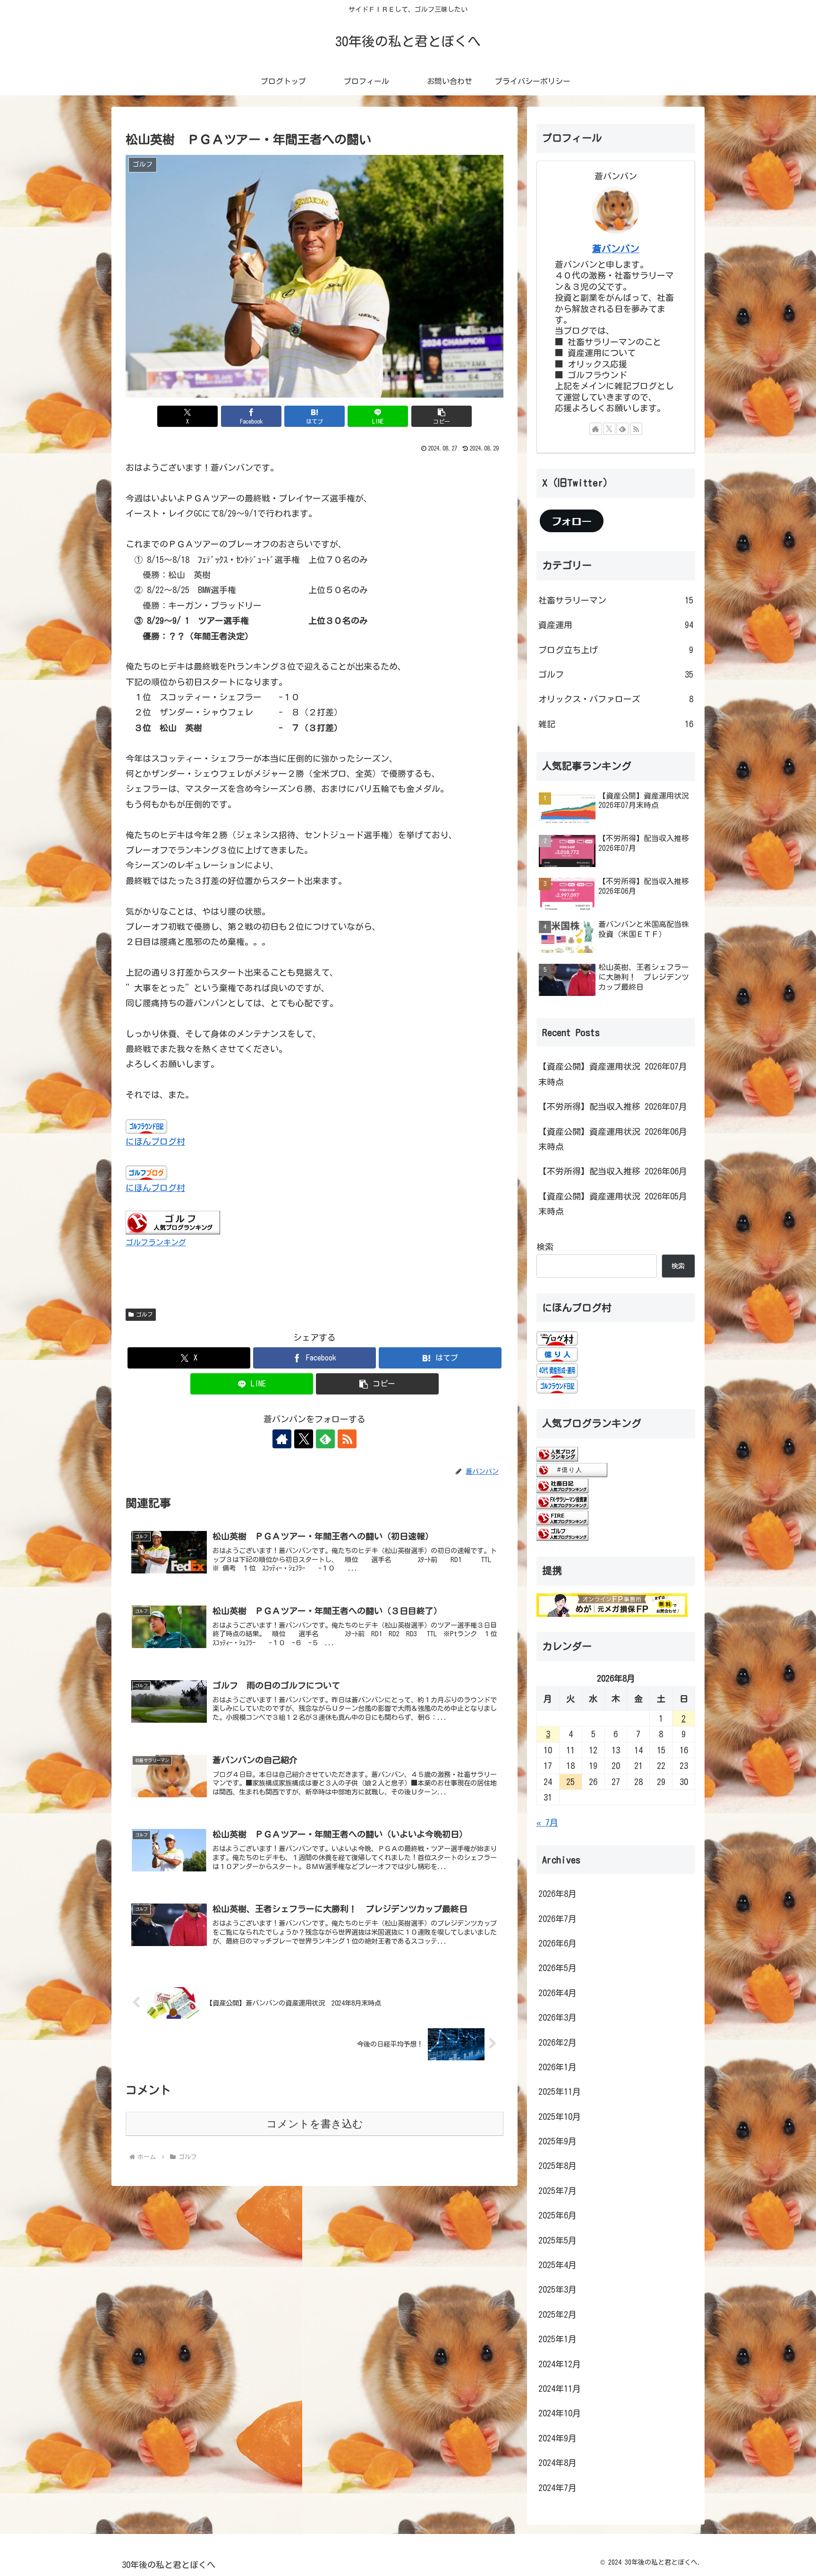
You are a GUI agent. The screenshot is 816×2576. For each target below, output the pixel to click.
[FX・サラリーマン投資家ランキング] (562, 1501)
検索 (545, 1247)
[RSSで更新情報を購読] (347, 1439)
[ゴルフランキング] (173, 1222)
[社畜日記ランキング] (562, 1485)
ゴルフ (144, 1314)
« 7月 (547, 1822)
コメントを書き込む (315, 2124)
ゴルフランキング (156, 1242)
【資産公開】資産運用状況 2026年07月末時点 (613, 1074)
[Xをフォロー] (304, 1439)
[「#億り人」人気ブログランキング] (572, 1469)
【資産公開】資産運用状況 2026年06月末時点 (613, 1139)
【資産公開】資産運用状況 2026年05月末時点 (613, 1204)
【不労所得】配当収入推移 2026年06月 (613, 1171)
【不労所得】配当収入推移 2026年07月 (613, 1106)
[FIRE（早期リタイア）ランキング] (562, 1517)
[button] (442, 416)
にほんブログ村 (155, 1141)
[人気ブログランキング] (557, 1454)
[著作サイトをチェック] (282, 1439)
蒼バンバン (616, 249)
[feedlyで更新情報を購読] (325, 1439)
